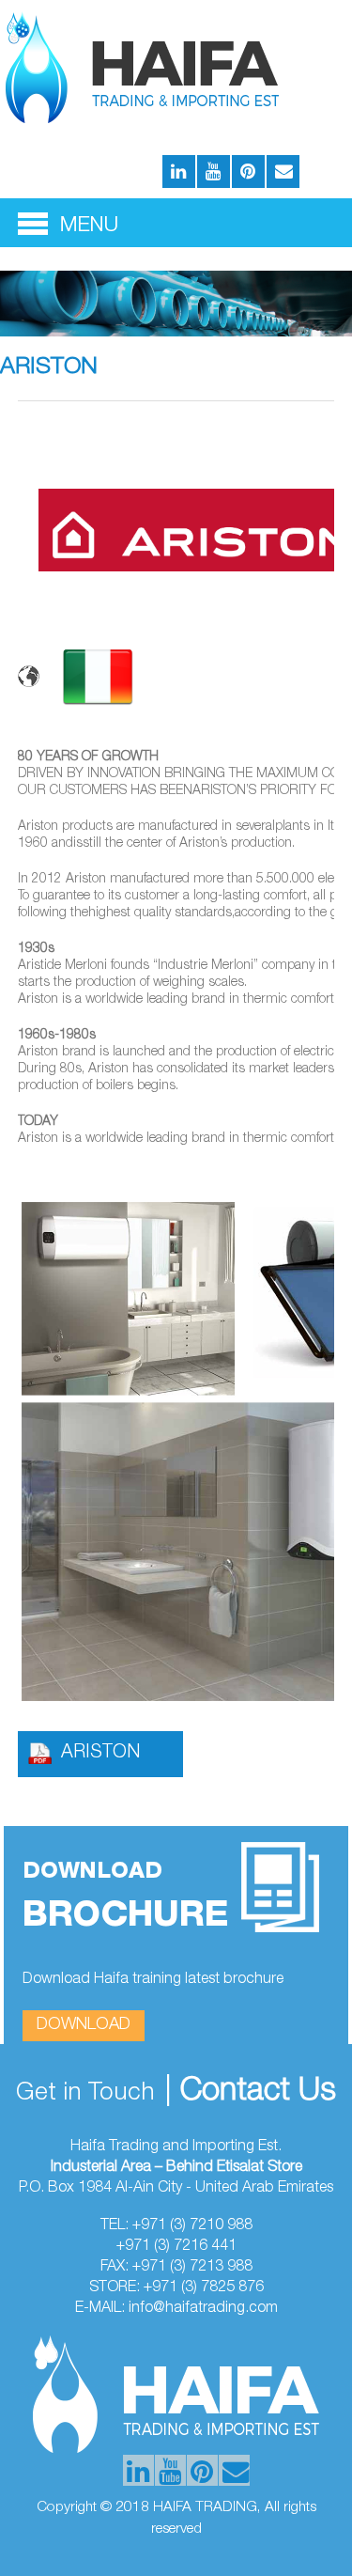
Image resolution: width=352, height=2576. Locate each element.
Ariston (100, 1754)
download (84, 2025)
